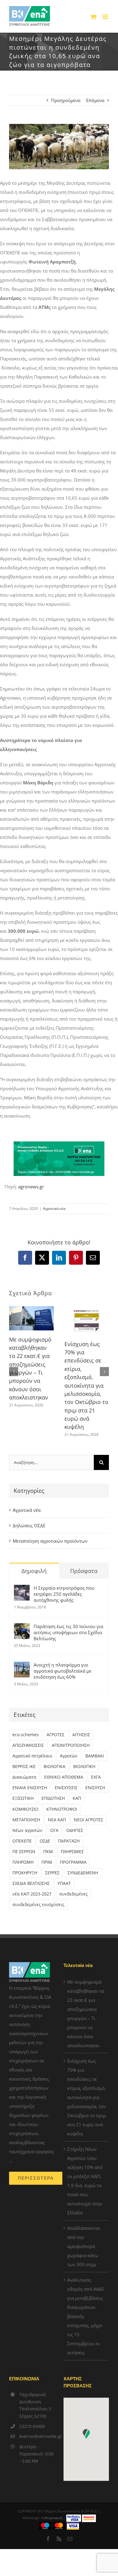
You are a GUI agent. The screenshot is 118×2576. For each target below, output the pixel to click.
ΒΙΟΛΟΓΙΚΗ (84, 1766)
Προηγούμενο (66, 100)
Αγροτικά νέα (54, 1209)
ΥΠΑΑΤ (64, 1883)
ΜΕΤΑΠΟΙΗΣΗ (26, 1820)
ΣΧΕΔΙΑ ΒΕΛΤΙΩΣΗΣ (31, 1883)
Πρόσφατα (84, 1571)
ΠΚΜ (48, 1852)
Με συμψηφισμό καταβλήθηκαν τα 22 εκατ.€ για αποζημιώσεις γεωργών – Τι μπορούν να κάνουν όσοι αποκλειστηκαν (86, 2014)
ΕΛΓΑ (96, 1777)
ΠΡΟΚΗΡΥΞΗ (25, 1873)
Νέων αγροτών (27, 1830)
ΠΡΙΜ (47, 1862)
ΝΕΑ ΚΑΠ (57, 1820)
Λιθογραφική (52, 2518)
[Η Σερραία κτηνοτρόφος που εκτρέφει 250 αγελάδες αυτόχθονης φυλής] (22, 1589)
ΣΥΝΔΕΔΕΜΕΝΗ (83, 1873)
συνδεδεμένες (74, 1894)
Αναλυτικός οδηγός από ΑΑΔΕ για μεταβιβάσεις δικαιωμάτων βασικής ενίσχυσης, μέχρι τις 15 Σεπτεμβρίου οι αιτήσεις (86, 2316)
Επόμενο (95, 100)
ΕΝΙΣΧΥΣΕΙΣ (66, 1788)
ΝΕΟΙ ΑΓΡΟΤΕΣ (88, 1820)
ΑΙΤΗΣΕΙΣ (81, 1735)
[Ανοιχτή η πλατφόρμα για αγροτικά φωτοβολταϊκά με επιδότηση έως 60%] (22, 1666)
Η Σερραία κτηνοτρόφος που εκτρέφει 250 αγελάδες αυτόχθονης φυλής (64, 1594)
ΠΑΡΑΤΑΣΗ (69, 1841)
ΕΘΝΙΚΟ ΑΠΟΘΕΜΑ (64, 1777)
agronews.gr (31, 1187)
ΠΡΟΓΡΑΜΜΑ (73, 1862)
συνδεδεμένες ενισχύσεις (38, 1905)
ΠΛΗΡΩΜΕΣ (72, 1852)
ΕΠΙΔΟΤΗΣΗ (53, 1798)
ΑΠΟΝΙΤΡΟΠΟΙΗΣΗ (71, 1745)
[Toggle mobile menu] (106, 17)
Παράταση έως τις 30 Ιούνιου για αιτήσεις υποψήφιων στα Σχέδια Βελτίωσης (68, 1632)
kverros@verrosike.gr (37, 2436)
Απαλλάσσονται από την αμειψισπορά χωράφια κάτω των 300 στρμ (84, 2246)
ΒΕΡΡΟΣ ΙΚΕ (24, 1766)
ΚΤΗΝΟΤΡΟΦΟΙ (62, 1809)
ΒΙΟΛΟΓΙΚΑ (54, 1766)
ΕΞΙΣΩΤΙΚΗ (23, 1798)
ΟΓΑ (54, 1830)
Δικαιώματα (24, 1777)
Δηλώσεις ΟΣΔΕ (29, 1525)
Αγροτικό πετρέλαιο (32, 1756)
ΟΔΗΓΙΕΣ (75, 1830)
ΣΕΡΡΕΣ (52, 1873)
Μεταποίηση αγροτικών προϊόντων (50, 1541)
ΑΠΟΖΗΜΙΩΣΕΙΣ (28, 1745)
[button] (14, 1372)
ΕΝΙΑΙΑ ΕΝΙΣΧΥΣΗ (30, 1788)
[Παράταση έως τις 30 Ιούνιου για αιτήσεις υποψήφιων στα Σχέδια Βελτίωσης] (22, 1628)
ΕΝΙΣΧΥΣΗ (95, 1788)
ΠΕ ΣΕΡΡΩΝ (24, 1852)
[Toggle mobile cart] (93, 17)
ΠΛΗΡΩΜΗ (23, 1862)
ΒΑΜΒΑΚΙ (95, 1756)
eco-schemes (26, 1735)
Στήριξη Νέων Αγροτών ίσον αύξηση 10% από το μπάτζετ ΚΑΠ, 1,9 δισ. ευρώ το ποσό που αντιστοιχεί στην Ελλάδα (85, 2181)
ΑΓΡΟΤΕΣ (56, 1735)
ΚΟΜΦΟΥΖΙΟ (25, 1809)
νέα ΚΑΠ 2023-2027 (32, 1894)
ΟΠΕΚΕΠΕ (22, 1841)
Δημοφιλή (34, 1571)
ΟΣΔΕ (45, 1841)
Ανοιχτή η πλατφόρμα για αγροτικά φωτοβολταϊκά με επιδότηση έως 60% (62, 1671)
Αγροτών (69, 1756)
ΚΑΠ (77, 1798)
